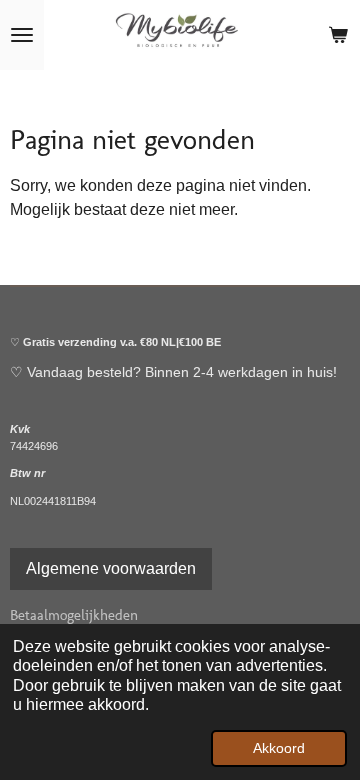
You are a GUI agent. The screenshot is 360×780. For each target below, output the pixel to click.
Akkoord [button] (279, 748)
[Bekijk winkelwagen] (338, 35)
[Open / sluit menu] (22, 35)
